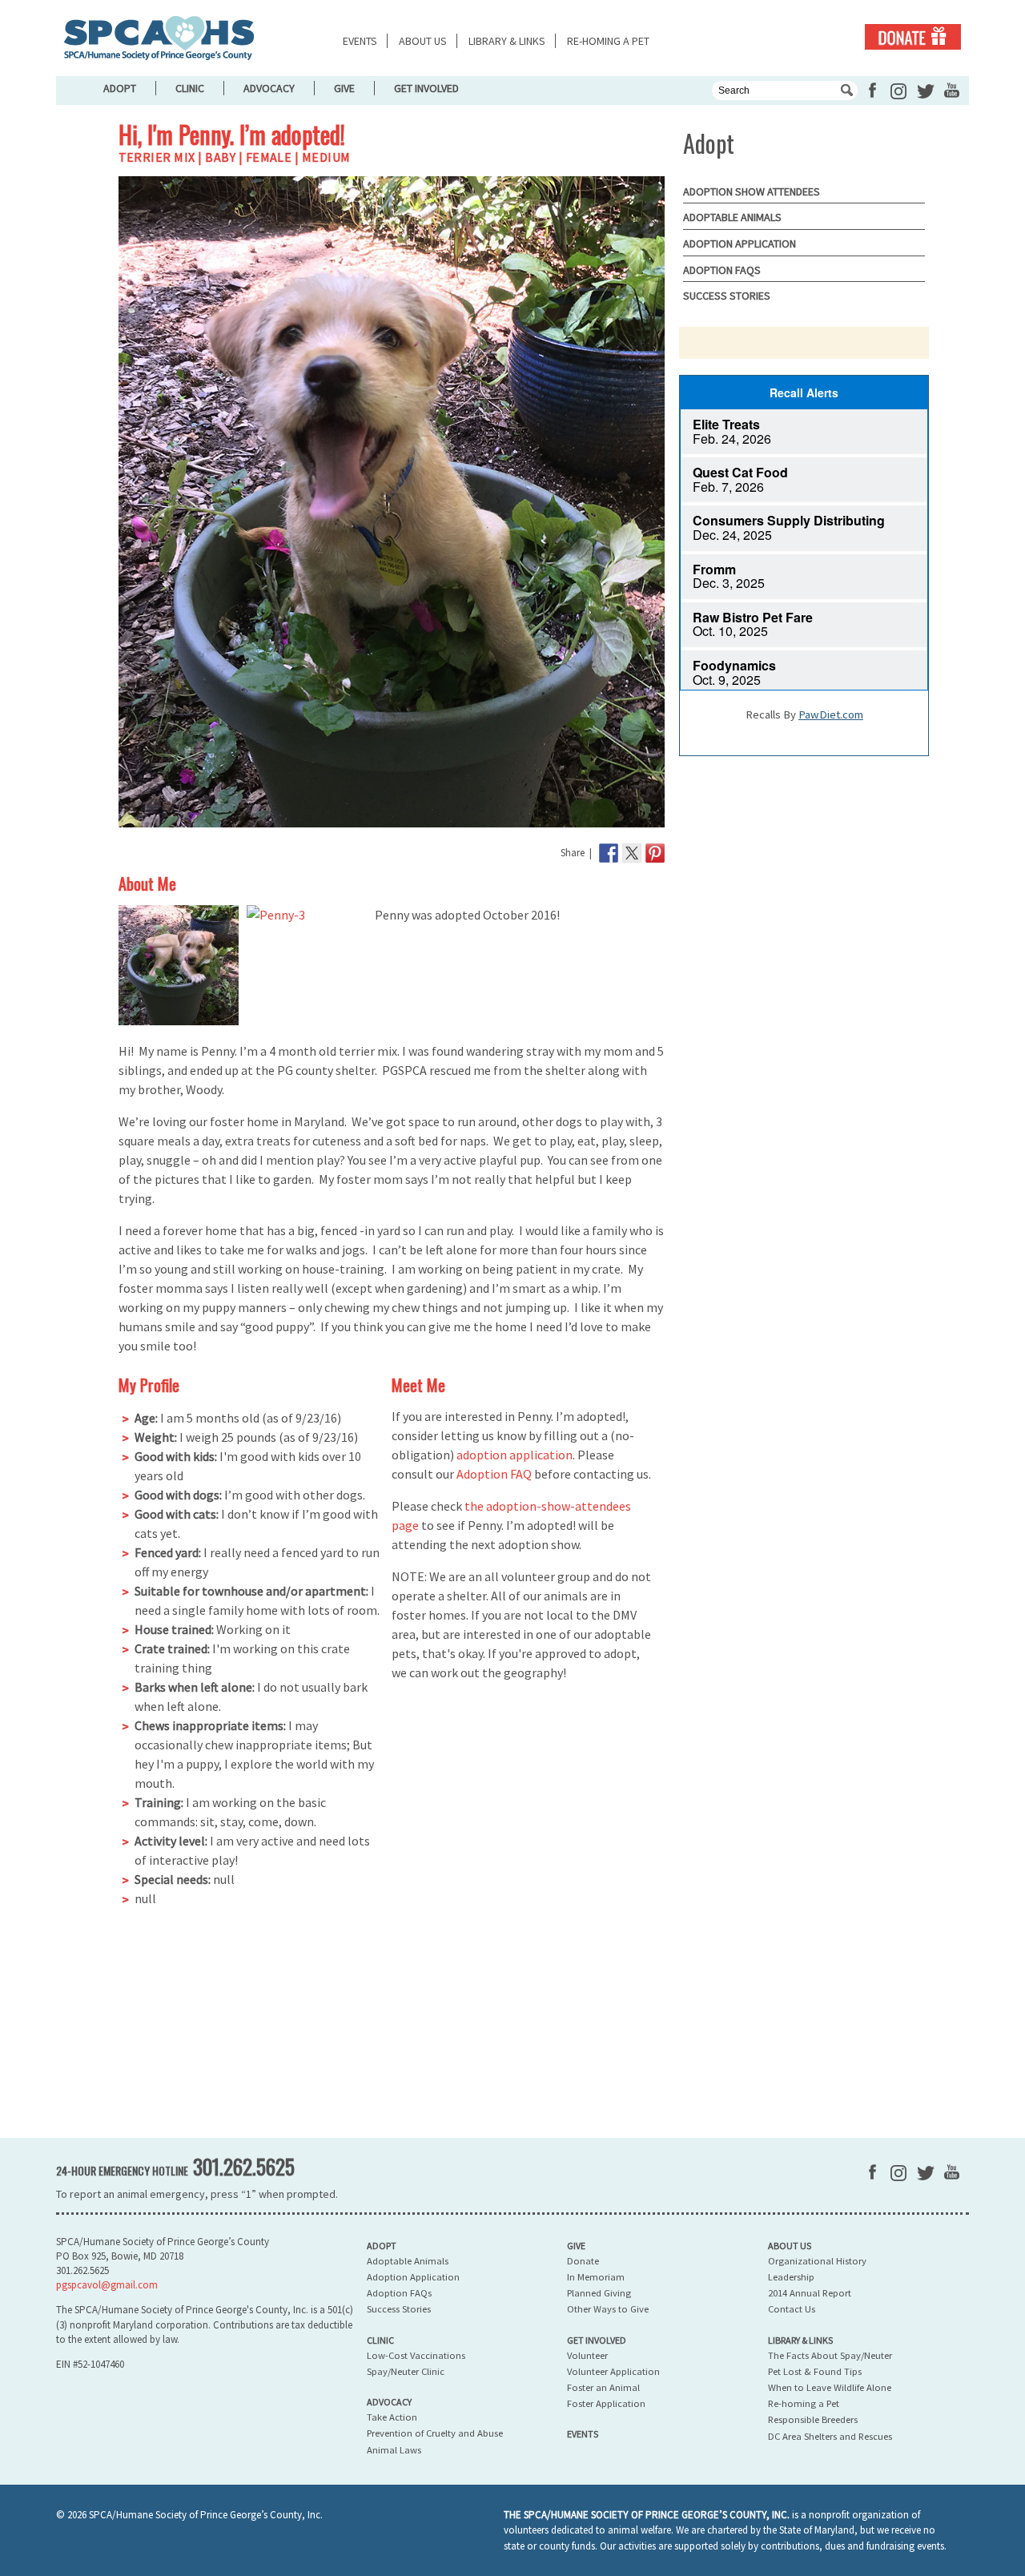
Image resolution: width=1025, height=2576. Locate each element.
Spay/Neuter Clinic (406, 2371)
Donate (913, 37)
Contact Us (792, 2309)
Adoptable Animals (732, 217)
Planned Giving (599, 2293)
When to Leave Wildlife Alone (830, 2387)
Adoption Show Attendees (752, 191)
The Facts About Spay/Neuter (830, 2355)
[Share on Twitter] (632, 853)
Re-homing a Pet (608, 41)
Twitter (926, 91)
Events (360, 41)
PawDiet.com (831, 714)
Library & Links (507, 41)
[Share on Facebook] (609, 853)
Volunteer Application (613, 2371)
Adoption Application (740, 244)
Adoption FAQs (722, 270)
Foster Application (606, 2403)
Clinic (190, 88)
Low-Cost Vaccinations (416, 2355)
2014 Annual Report (810, 2293)
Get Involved (426, 88)
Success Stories (727, 296)
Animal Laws (394, 2450)
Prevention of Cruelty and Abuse (435, 2433)
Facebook (872, 90)
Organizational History (817, 2261)
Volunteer (587, 2355)
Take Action (392, 2417)
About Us (423, 41)
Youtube (952, 90)
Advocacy (269, 88)
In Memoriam (596, 2277)
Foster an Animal (603, 2387)
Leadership (791, 2277)
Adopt (120, 88)
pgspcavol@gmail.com (107, 2285)
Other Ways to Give (608, 2309)
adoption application (515, 1455)
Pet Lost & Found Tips (815, 2371)
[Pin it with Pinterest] (655, 853)
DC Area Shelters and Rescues (830, 2436)
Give (344, 88)
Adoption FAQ (494, 1474)
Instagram (898, 91)
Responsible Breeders (813, 2419)
